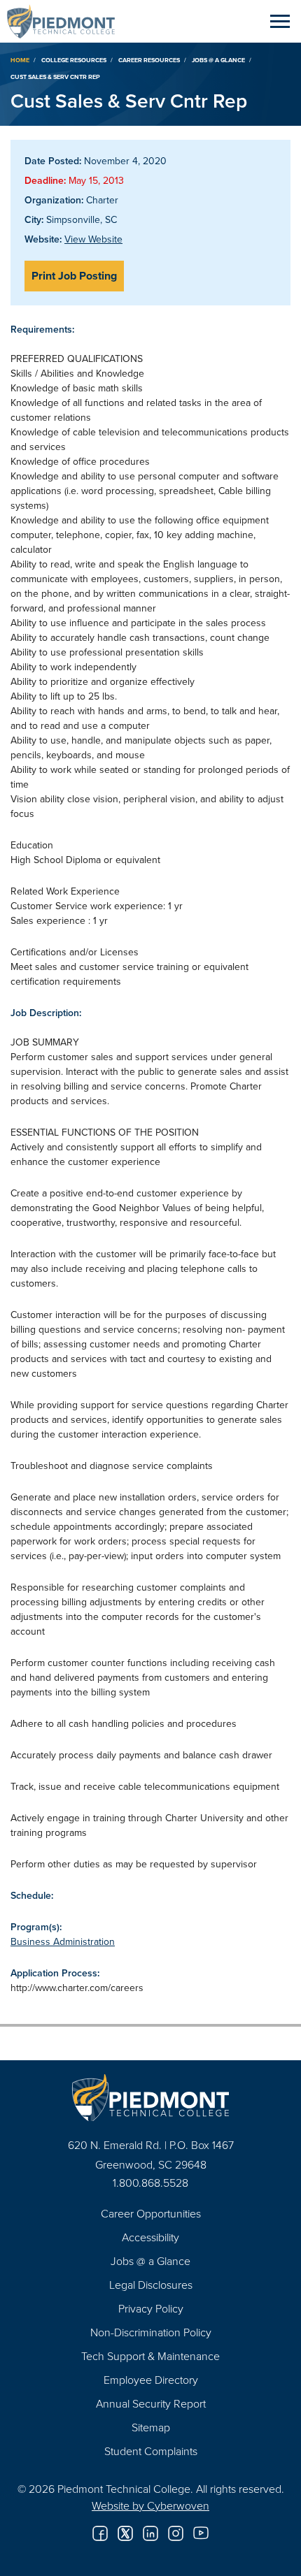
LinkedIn (150, 2533)
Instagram (176, 2533)
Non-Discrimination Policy (151, 2332)
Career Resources (149, 60)
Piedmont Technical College (66, 21)
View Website (93, 239)
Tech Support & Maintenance (150, 2356)
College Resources (74, 60)
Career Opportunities (151, 2213)
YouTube (201, 2533)
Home (20, 60)
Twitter (125, 2533)
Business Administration (63, 1941)
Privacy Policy (151, 2308)
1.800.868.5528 (150, 2183)
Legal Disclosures (151, 2285)
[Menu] (280, 21)
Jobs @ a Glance (218, 60)
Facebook (100, 2533)
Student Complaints (151, 2451)
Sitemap (151, 2427)
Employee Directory (151, 2380)
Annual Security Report (151, 2403)
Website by (150, 2505)
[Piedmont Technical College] (150, 2098)
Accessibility (150, 2237)
